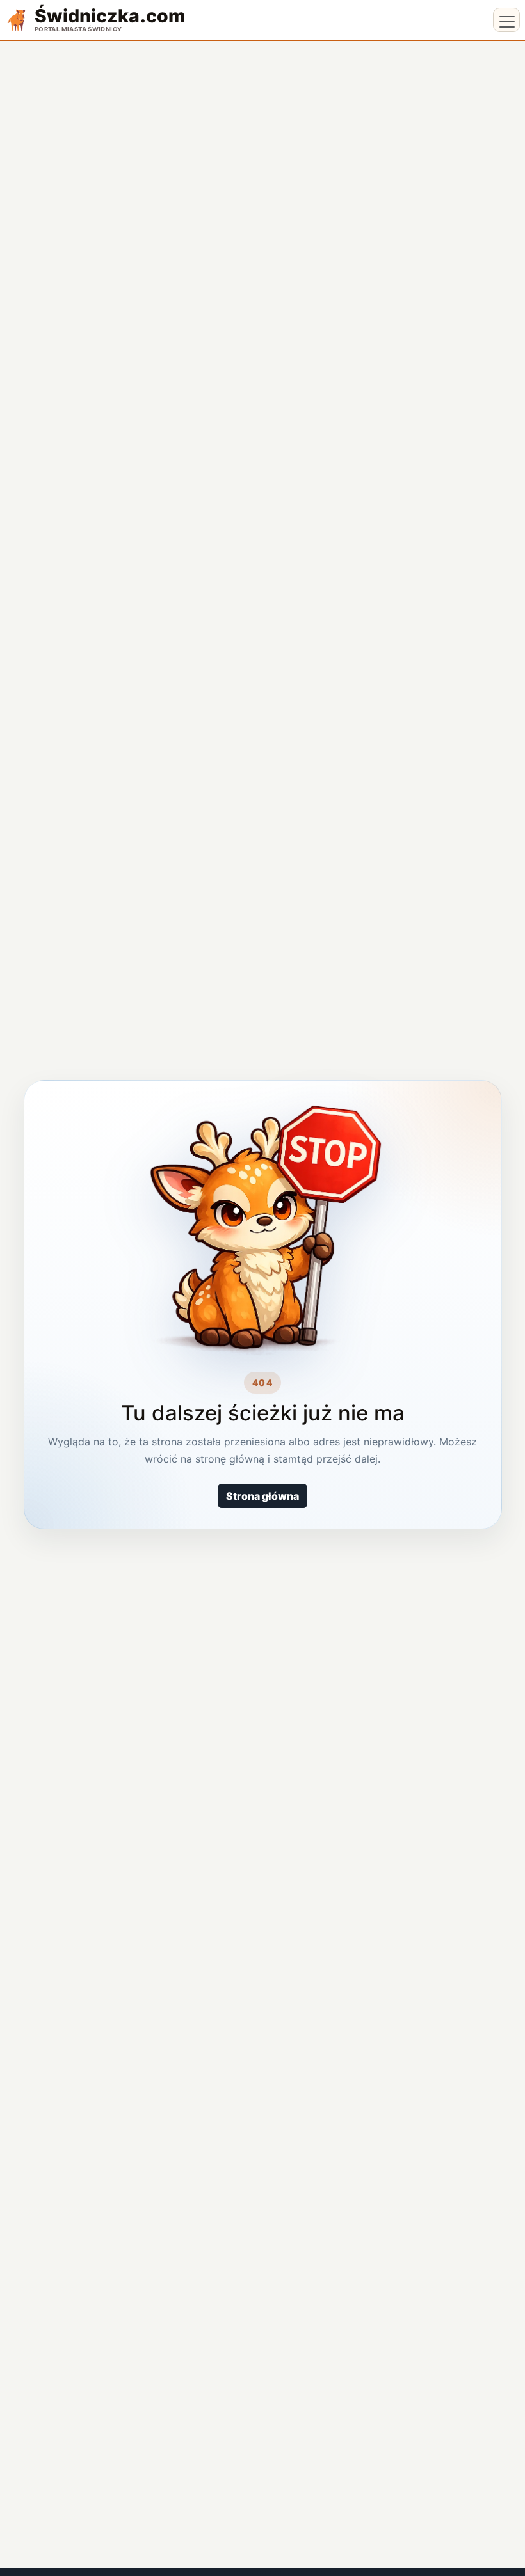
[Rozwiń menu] (506, 20)
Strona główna (262, 1496)
